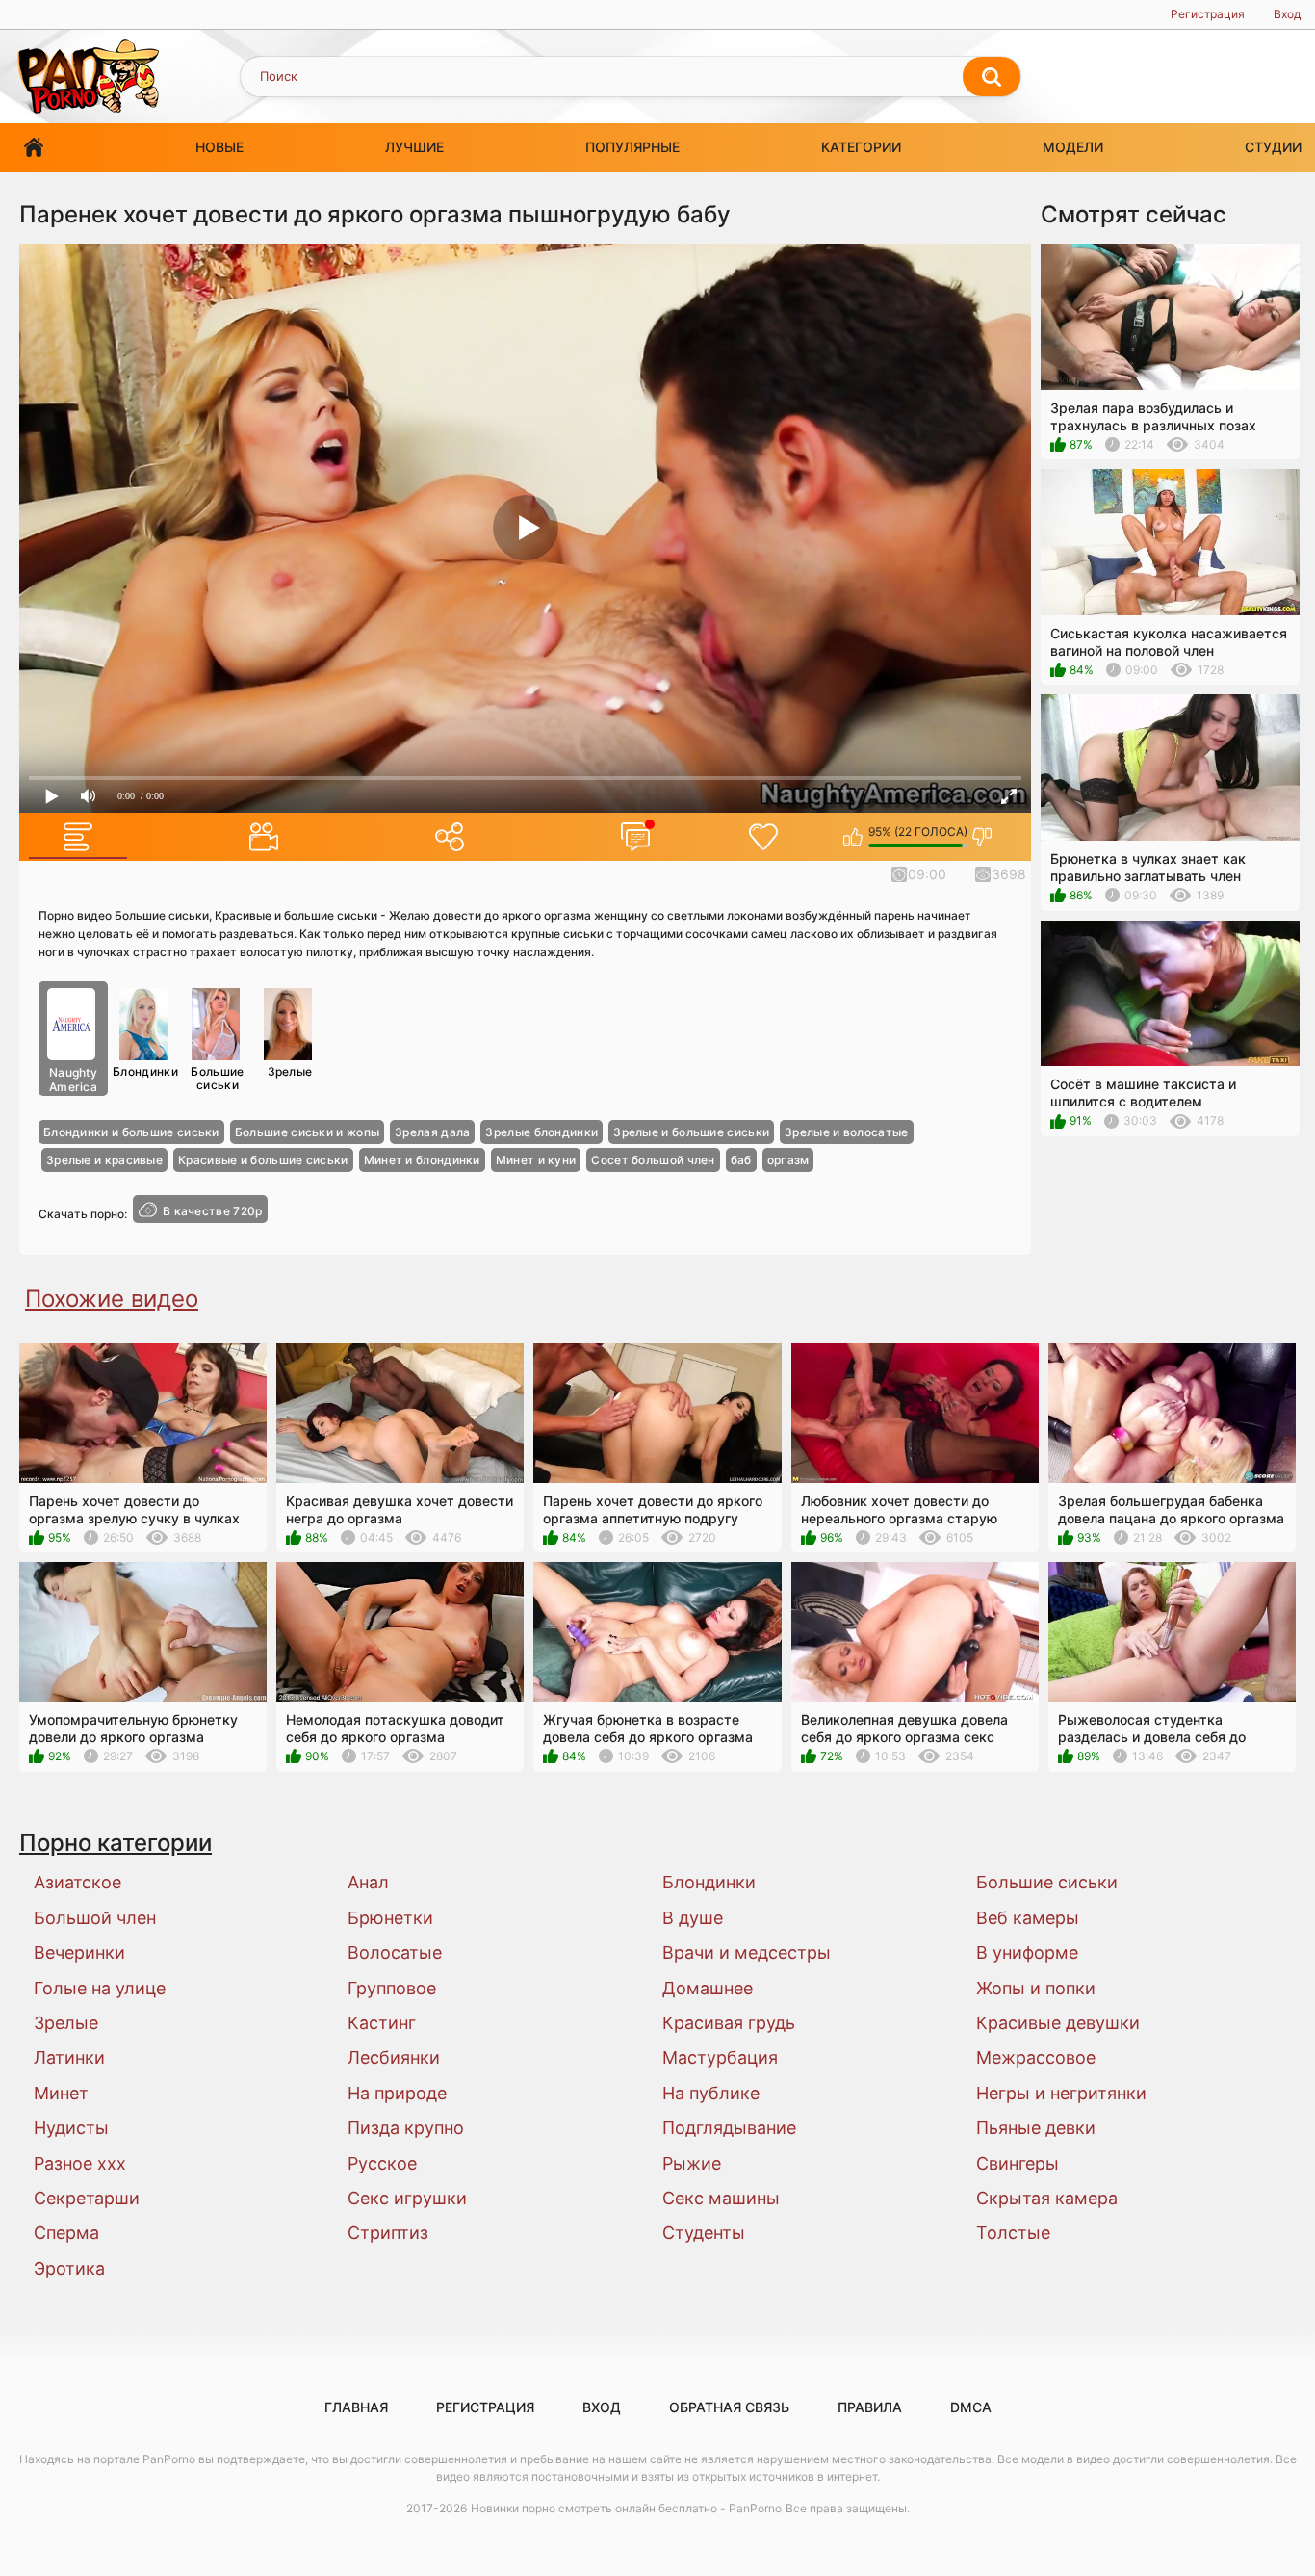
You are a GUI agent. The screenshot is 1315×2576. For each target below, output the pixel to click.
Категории (861, 147)
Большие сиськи (217, 1078)
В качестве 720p (213, 1211)
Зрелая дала (432, 1132)
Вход (1287, 14)
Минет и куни (536, 1160)
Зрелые (290, 1071)
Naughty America (73, 1080)
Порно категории (116, 1843)
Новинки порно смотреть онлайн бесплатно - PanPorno (626, 2508)
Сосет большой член (653, 1160)
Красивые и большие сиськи (263, 1160)
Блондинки (145, 1071)
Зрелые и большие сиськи (691, 1132)
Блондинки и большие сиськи (131, 1132)
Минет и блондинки (422, 1160)
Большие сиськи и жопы (307, 1132)
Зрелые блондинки (541, 1132)
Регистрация (1208, 14)
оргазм (788, 1160)
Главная (34, 148)
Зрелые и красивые (104, 1160)
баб (741, 1160)
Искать (992, 77)
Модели (1073, 147)
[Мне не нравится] (982, 837)
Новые (219, 147)
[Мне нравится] (853, 837)
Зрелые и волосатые (846, 1132)
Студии (1273, 147)
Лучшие (414, 147)
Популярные (632, 147)
